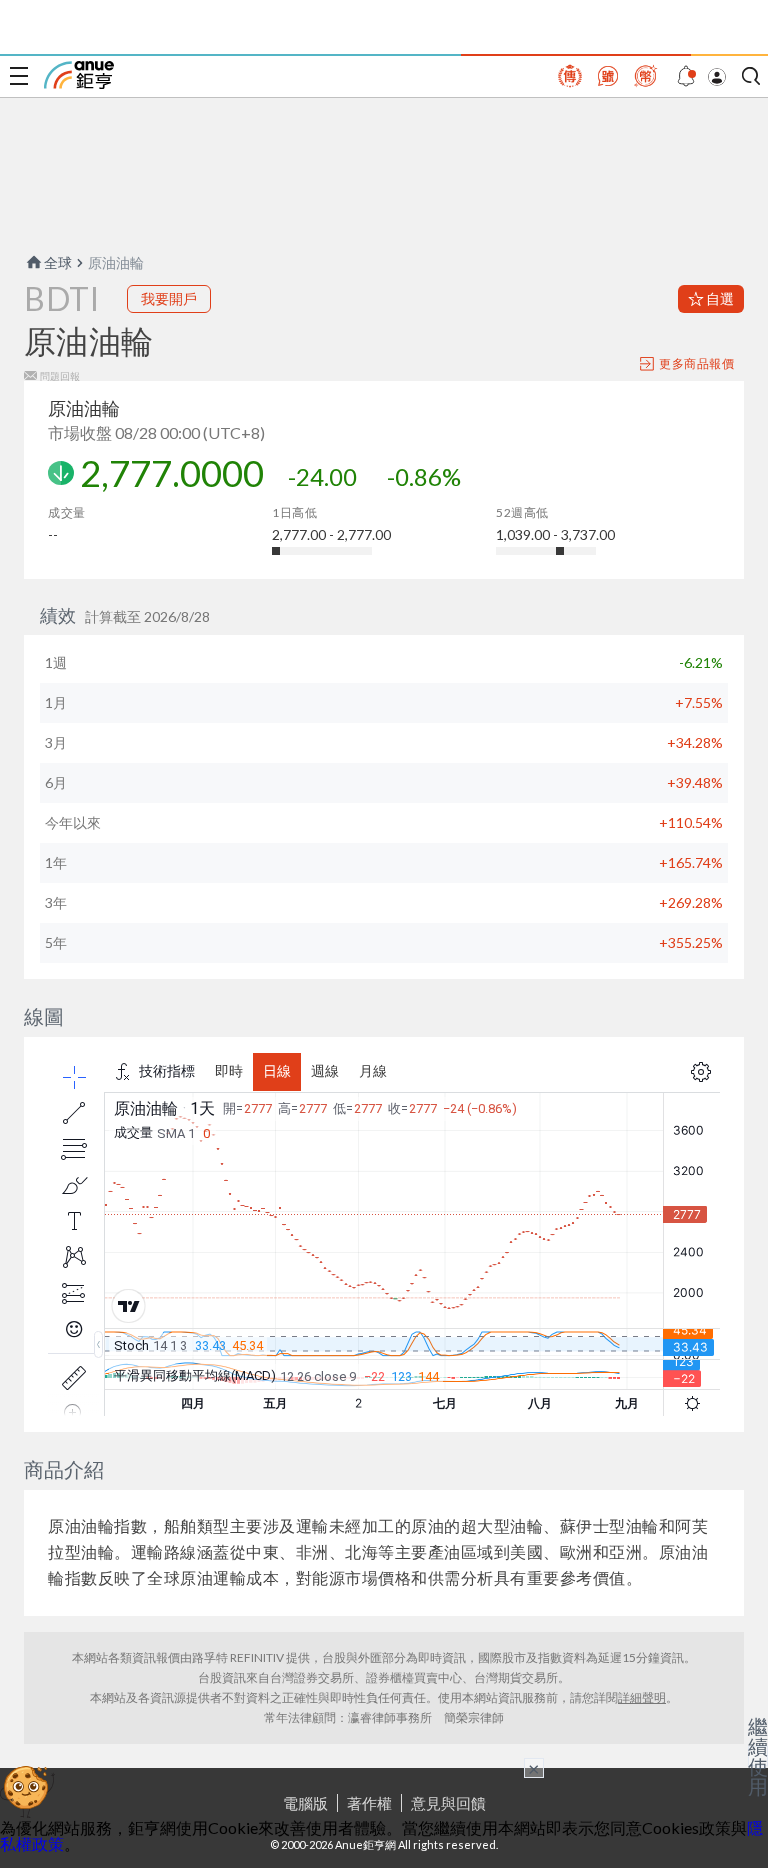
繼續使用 (758, 1756)
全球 (58, 262)
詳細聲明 (642, 1697)
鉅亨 (79, 75)
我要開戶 (169, 298)
